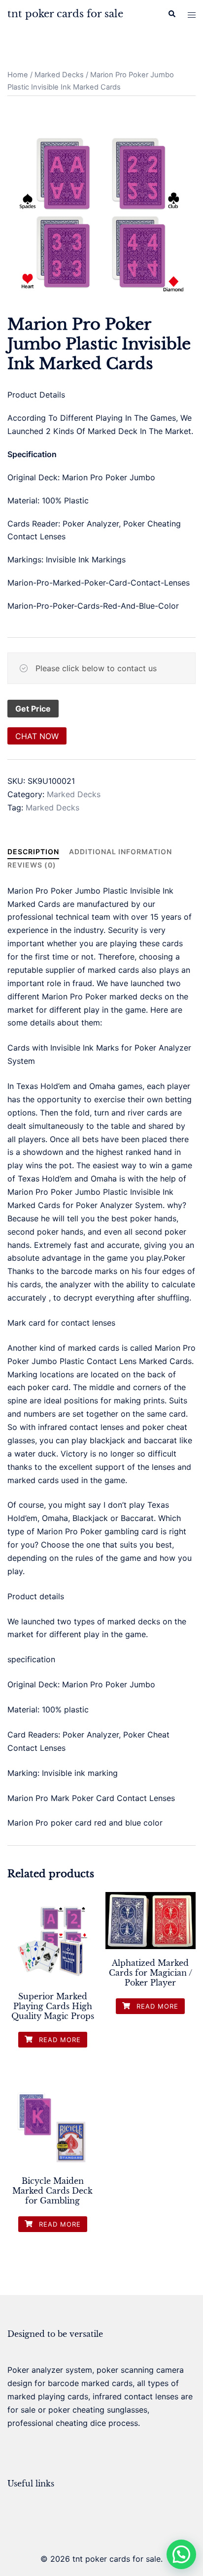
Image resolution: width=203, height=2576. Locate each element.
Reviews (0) (32, 865)
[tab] (33, 852)
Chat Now (37, 736)
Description (33, 852)
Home (18, 75)
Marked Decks (59, 75)
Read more (59, 2040)
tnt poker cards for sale (65, 14)
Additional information (120, 852)
